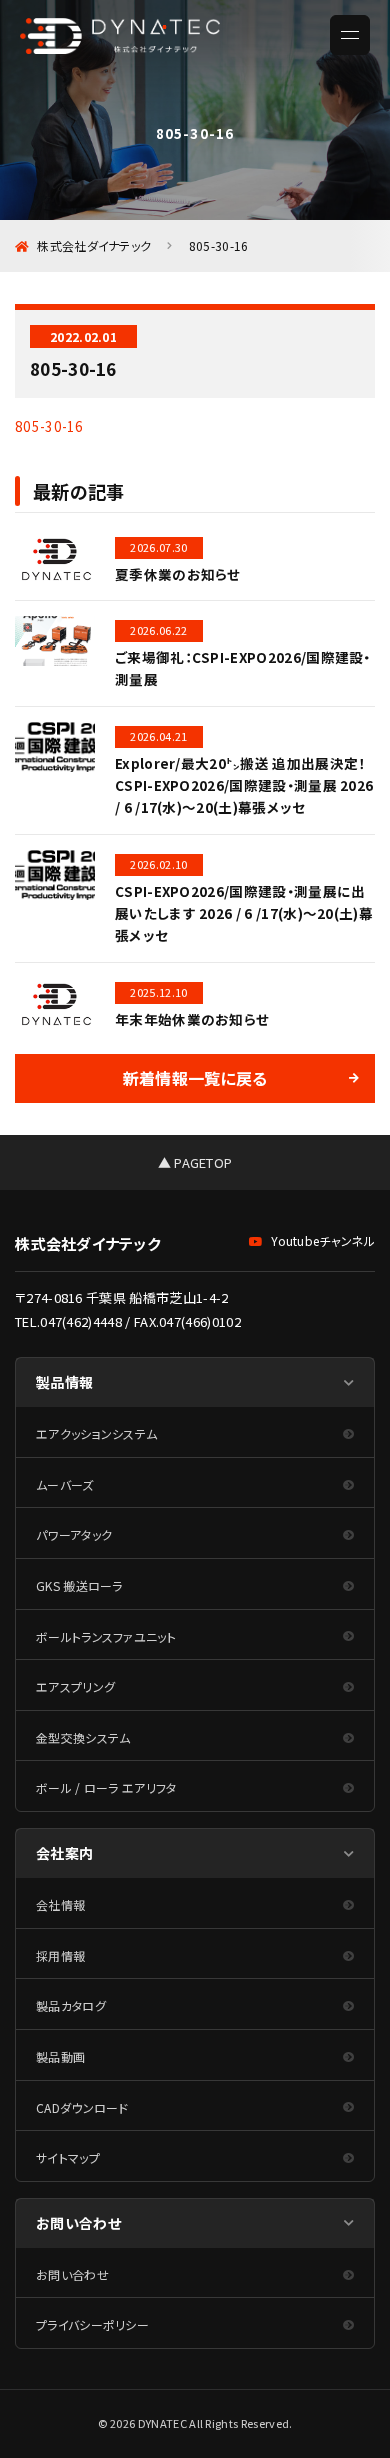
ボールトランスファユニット (106, 1636)
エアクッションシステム (96, 1433)
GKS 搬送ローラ (79, 1585)
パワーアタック (74, 1534)
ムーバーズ (65, 1484)
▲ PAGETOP (195, 1162)
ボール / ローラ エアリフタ (106, 1787)
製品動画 (60, 2056)
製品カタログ (71, 2005)
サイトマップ (68, 2157)
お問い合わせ (72, 2274)
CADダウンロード (82, 2107)
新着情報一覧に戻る (195, 1078)
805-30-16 (49, 426)
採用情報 (60, 1955)
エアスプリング (75, 1686)
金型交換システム (83, 1737)
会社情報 (60, 1904)
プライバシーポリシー (92, 2324)
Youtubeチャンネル (323, 1240)
